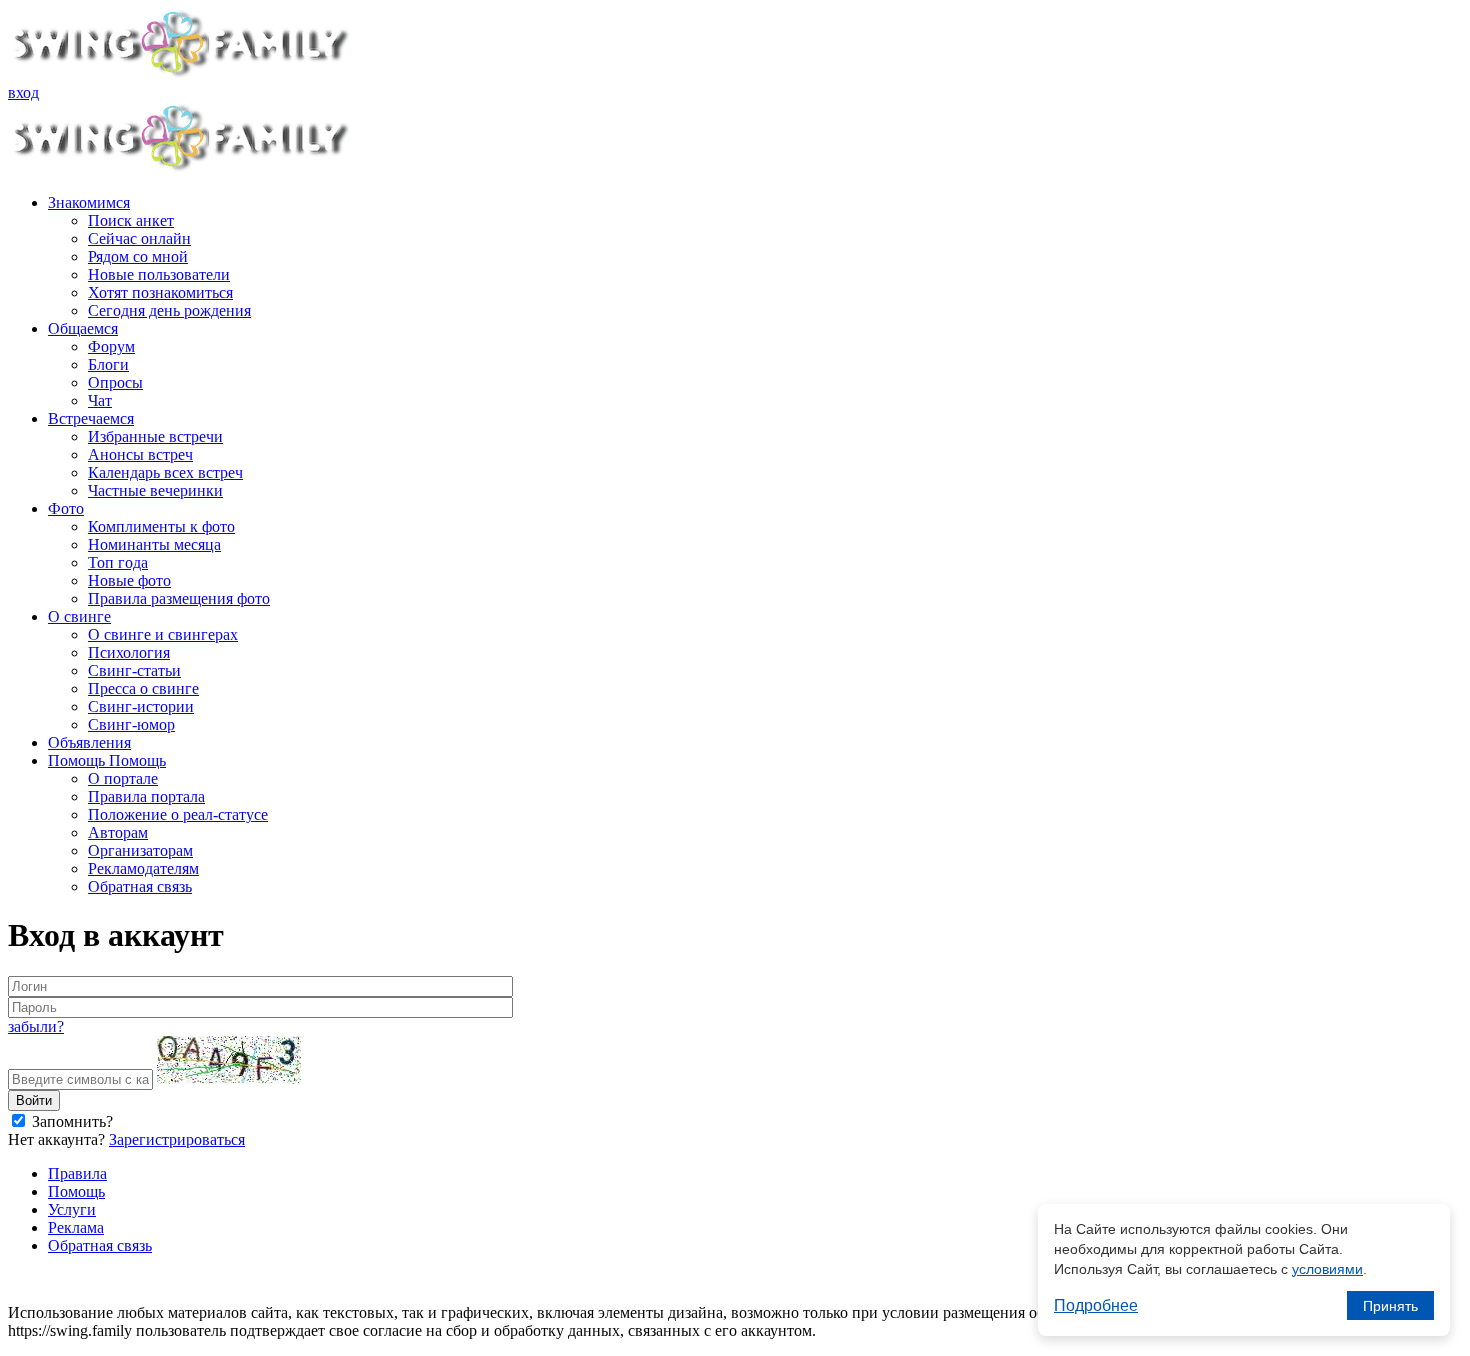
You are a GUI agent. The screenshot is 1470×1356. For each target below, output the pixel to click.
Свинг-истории (141, 706)
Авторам (118, 832)
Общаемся (83, 328)
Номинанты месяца (154, 544)
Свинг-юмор (131, 724)
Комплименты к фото (161, 526)
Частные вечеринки (155, 490)
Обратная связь (140, 886)
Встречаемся (91, 418)
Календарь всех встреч (165, 472)
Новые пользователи (159, 274)
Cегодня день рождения (169, 310)
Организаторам (140, 850)
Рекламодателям (143, 868)
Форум (111, 346)
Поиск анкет (131, 220)
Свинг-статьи (134, 670)
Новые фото (129, 580)
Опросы (115, 382)
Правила (77, 1173)
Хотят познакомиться (160, 292)
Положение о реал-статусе (178, 814)
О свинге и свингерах (163, 634)
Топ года (118, 562)
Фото (66, 508)
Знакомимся (89, 202)
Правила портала (146, 796)
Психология (129, 652)
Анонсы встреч (140, 454)
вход (23, 92)
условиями (1327, 1269)
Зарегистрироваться (177, 1139)
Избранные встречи (155, 436)
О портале (123, 778)
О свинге (79, 616)
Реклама (76, 1227)
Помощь (76, 1191)
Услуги (72, 1209)
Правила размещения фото (179, 598)
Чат (100, 400)
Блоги (108, 364)
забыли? (36, 1026)
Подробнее (1096, 1305)
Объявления (89, 742)
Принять (1390, 1306)
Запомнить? (70, 1121)
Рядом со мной (138, 256)
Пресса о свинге (143, 688)
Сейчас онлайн (139, 238)
